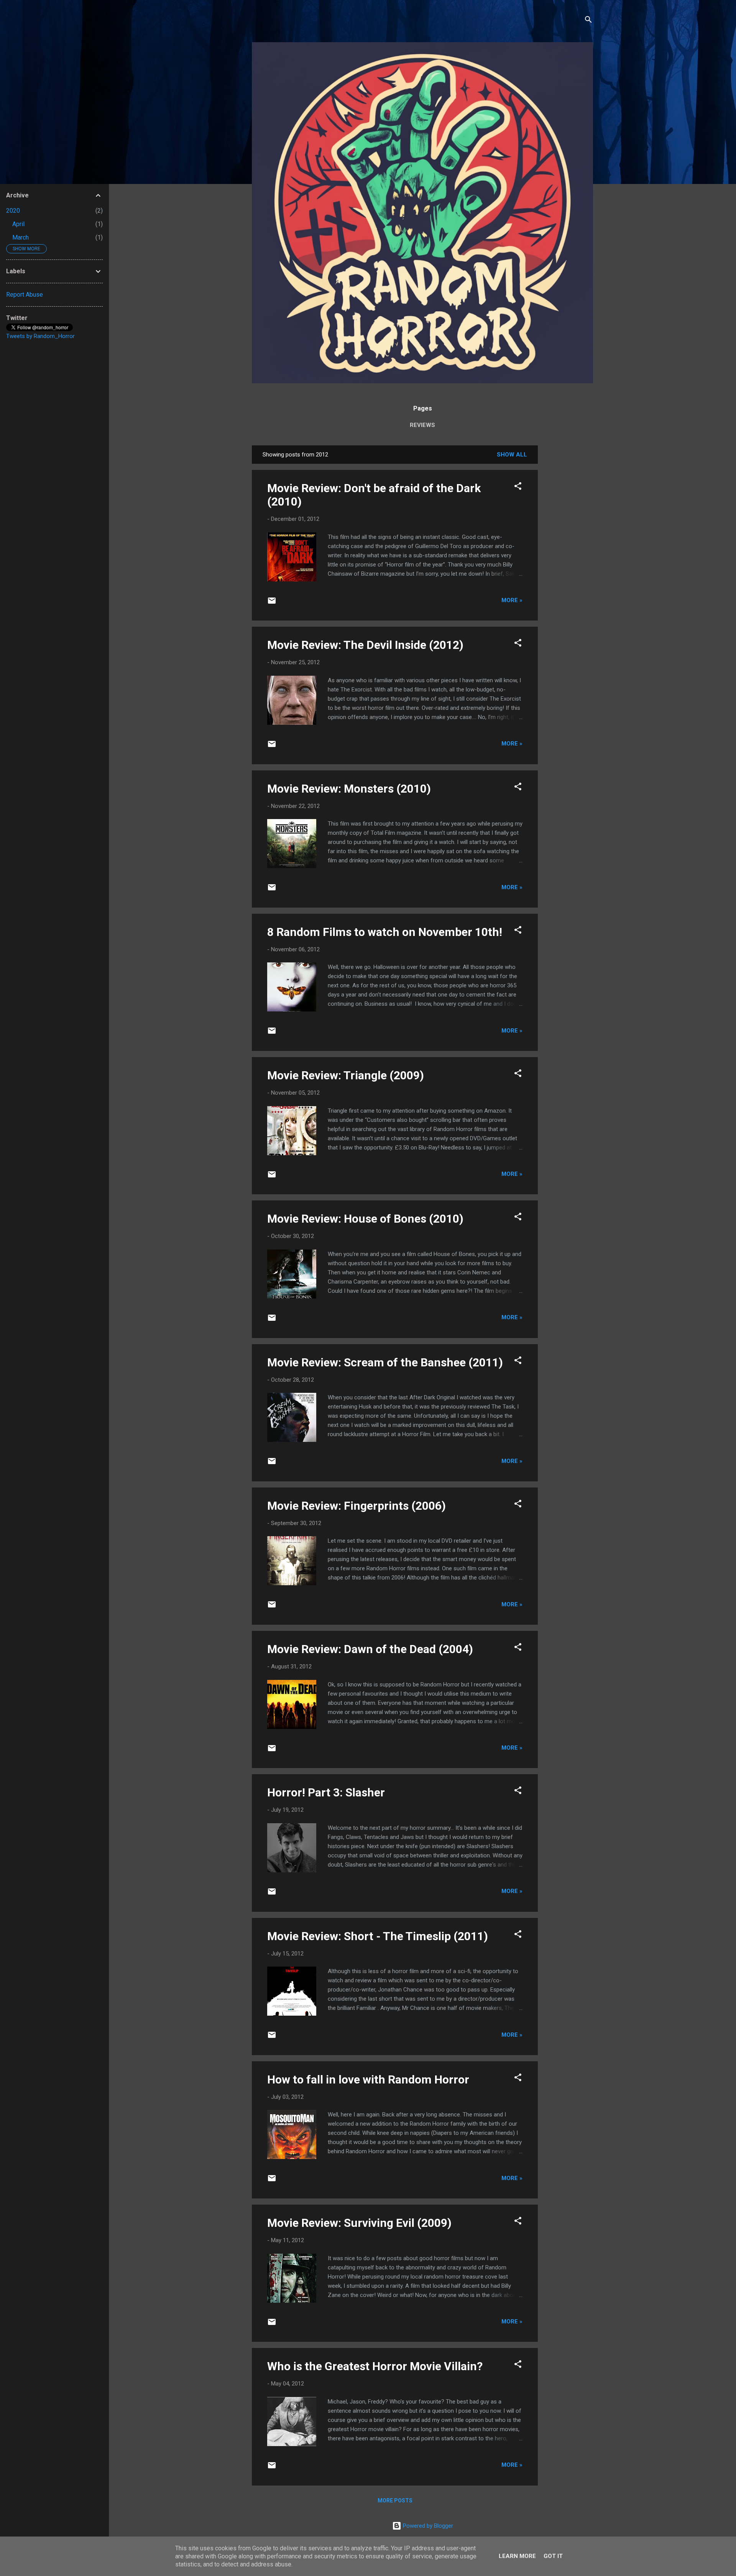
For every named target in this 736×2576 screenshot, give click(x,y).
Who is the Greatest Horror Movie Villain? (375, 2366)
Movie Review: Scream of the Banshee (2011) (385, 1362)
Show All (512, 455)
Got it (553, 2556)
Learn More (517, 2556)
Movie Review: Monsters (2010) (349, 789)
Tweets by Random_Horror (40, 336)
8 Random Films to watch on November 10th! (385, 932)
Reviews (422, 425)
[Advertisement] (568, 560)
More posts (395, 2500)
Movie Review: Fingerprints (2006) (356, 1506)
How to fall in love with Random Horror (368, 2079)
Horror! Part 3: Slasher (326, 1792)
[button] (518, 487)
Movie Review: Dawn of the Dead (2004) (370, 1649)
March (21, 237)
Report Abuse (25, 295)
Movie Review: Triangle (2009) (346, 1075)
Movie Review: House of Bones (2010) (365, 1219)
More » (512, 600)
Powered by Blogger (427, 2526)
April (18, 224)
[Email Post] (272, 603)
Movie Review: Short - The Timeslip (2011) (378, 1936)
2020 (13, 211)
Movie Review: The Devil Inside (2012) (365, 645)
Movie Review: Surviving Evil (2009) (359, 2223)
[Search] (588, 21)
